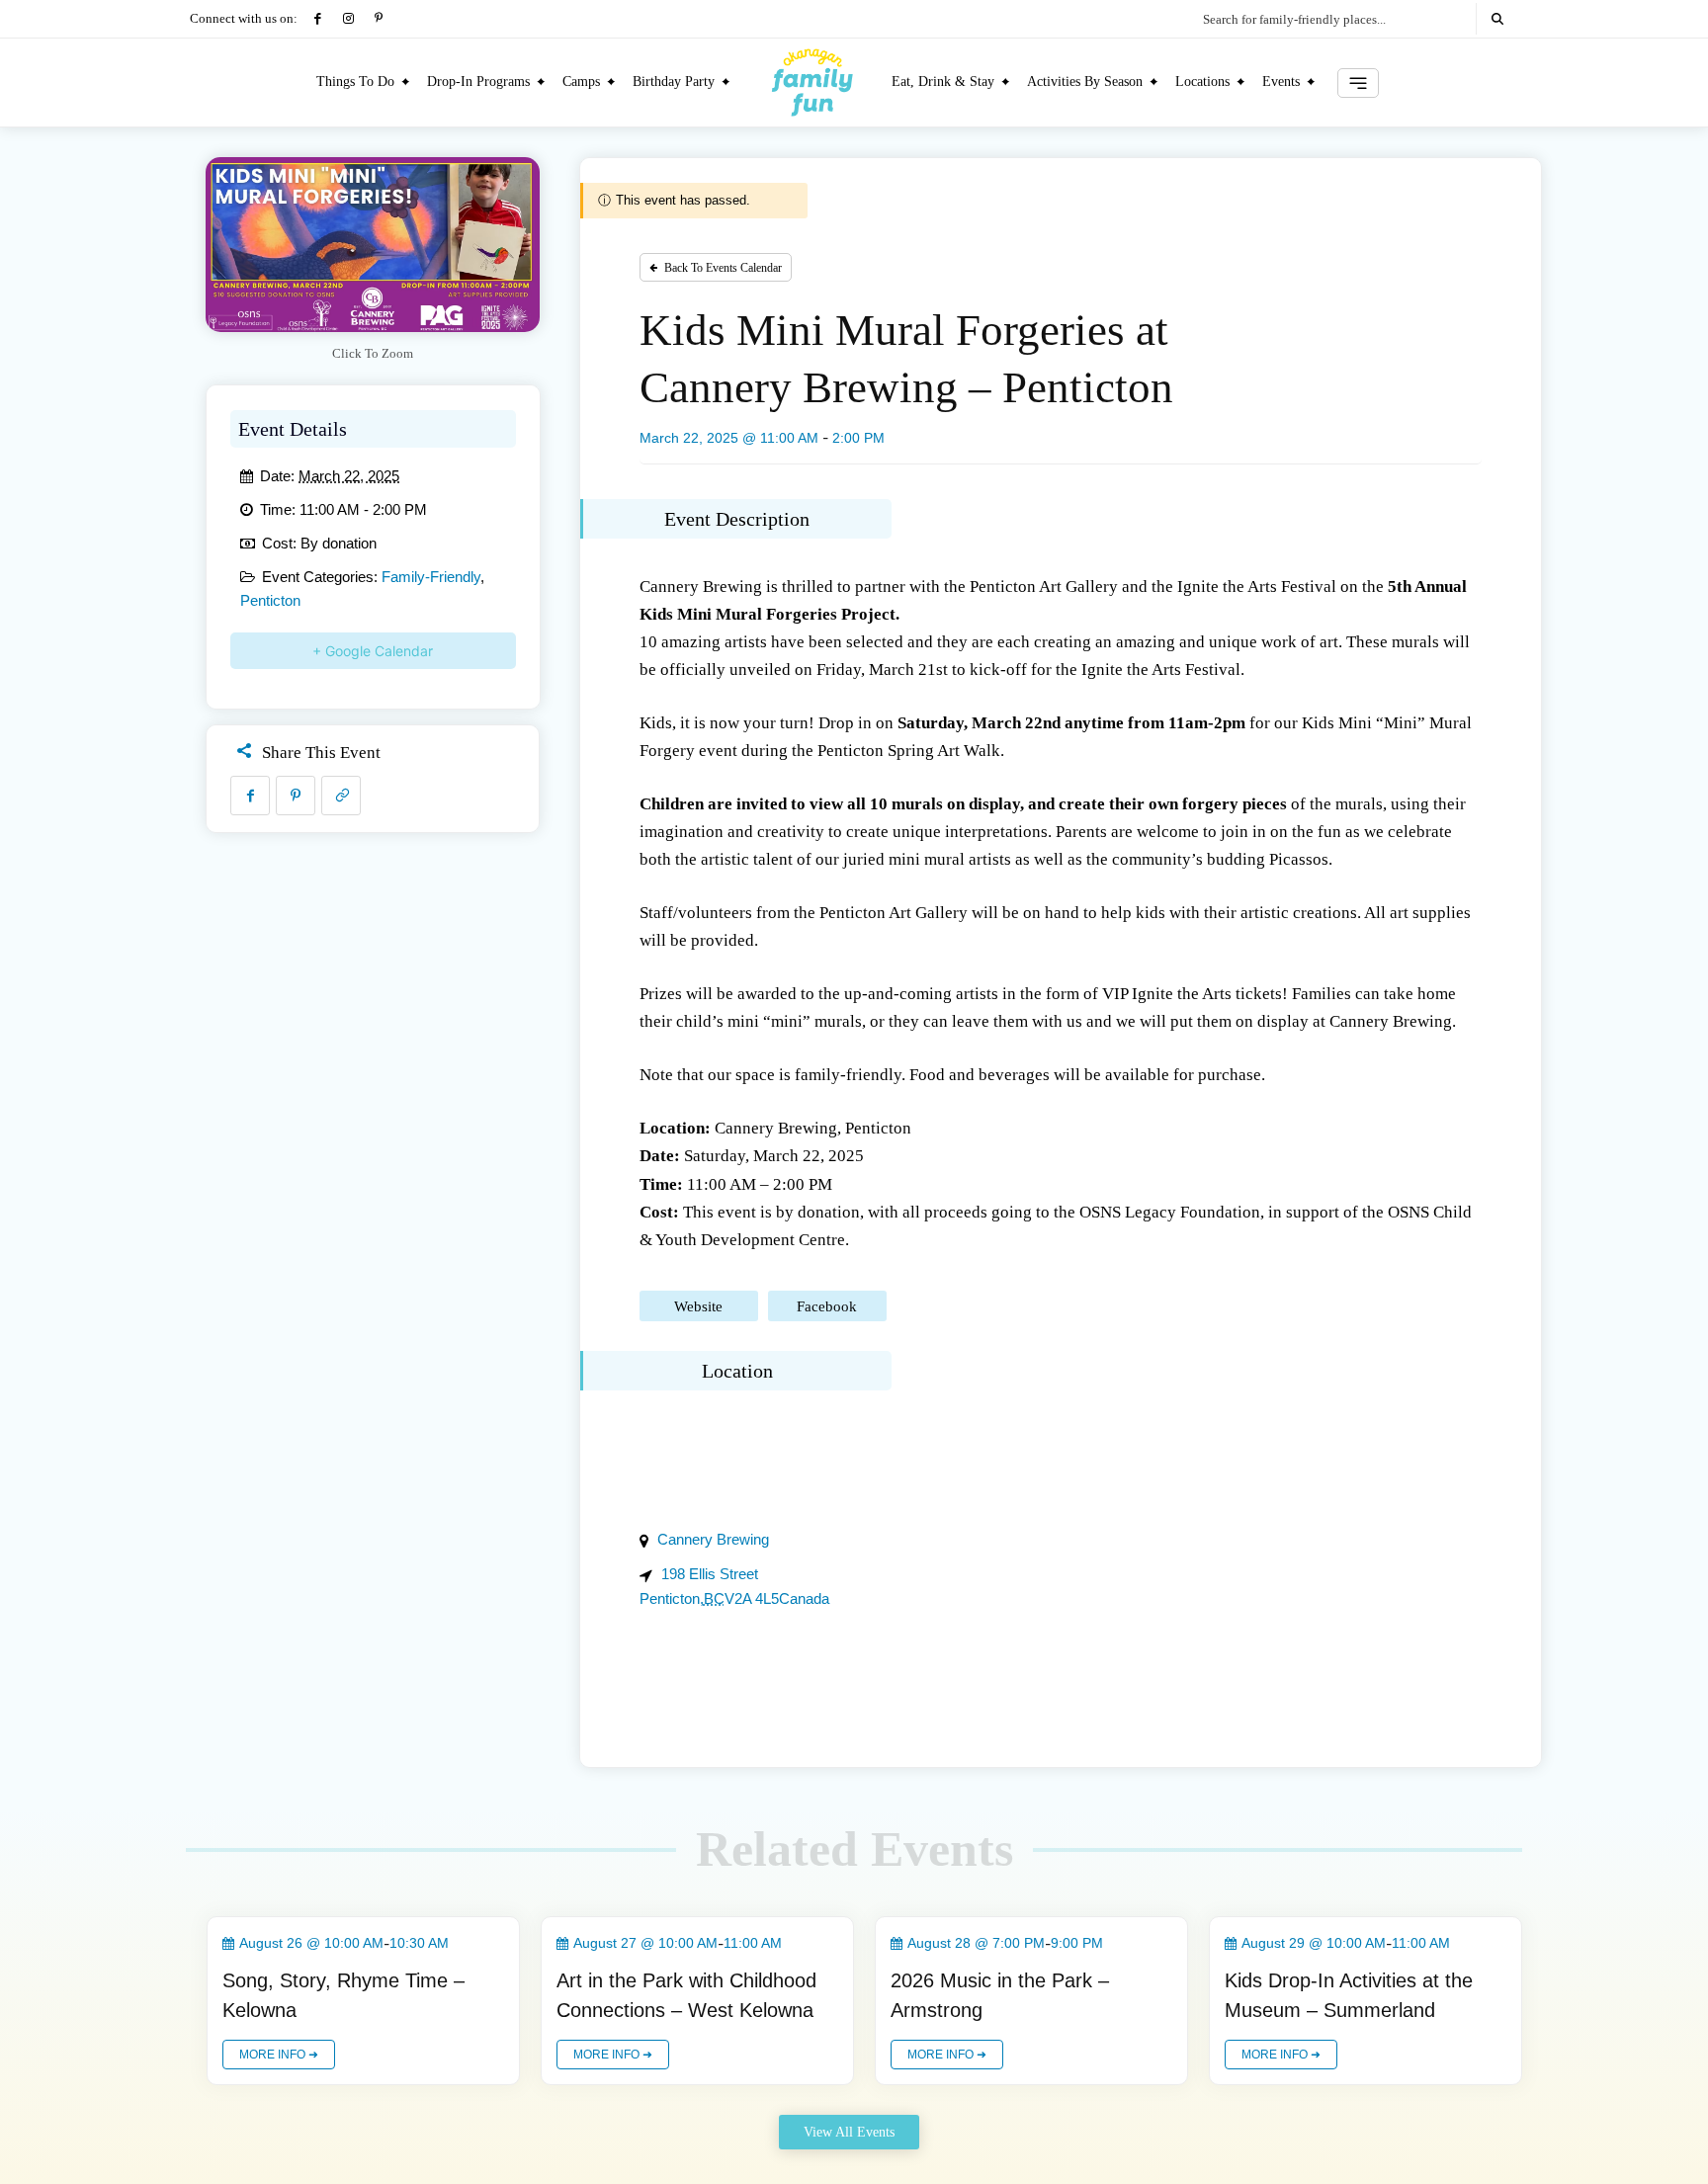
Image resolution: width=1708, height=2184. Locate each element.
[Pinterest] (379, 19)
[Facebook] (318, 19)
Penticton (270, 600)
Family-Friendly (431, 577)
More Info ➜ (279, 2055)
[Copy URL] (341, 796)
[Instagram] (348, 19)
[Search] (1497, 19)
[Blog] (1358, 83)
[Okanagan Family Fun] (812, 82)
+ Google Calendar (373, 651)
